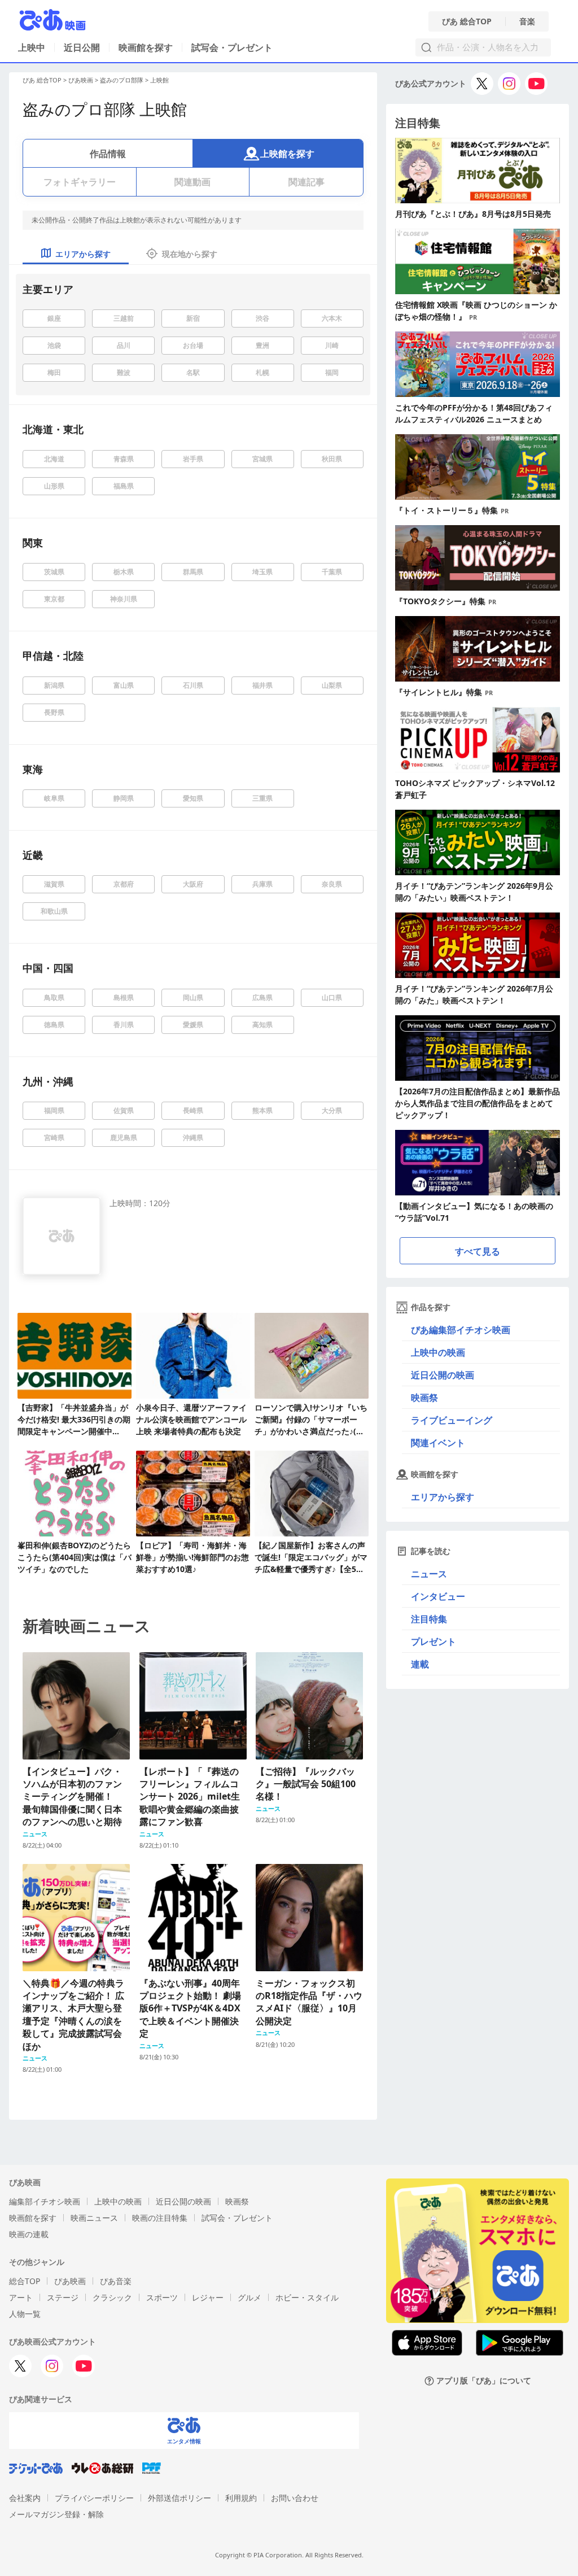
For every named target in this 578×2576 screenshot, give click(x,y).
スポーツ (162, 2297)
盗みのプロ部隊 (122, 80)
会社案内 (25, 2498)
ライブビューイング (452, 1420)
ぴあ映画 (81, 80)
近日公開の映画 (443, 1375)
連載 (420, 1664)
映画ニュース (94, 2218)
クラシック (112, 2297)
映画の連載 (29, 2234)
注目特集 (429, 1619)
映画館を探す (146, 47)
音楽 (527, 21)
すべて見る (478, 1251)
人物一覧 (25, 2314)
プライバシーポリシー (94, 2498)
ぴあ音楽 (116, 2281)
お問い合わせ (295, 2498)
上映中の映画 (438, 1352)
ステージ (63, 2297)
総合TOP (25, 2281)
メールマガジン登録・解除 (56, 2514)
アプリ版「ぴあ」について (484, 2381)
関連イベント (438, 1443)
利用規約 (241, 2498)
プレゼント (433, 1641)
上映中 (32, 47)
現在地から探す (190, 254)
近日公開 (82, 47)
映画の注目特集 (160, 2218)
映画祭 (424, 1398)
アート (21, 2297)
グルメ (249, 2297)
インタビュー (438, 1596)
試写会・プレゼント (232, 47)
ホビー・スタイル (307, 2297)
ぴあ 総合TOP (467, 21)
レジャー (208, 2297)
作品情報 (108, 154)
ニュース (429, 1574)
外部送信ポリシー (179, 2498)
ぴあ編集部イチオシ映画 (461, 1330)
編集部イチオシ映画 (45, 2201)
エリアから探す (443, 1497)
